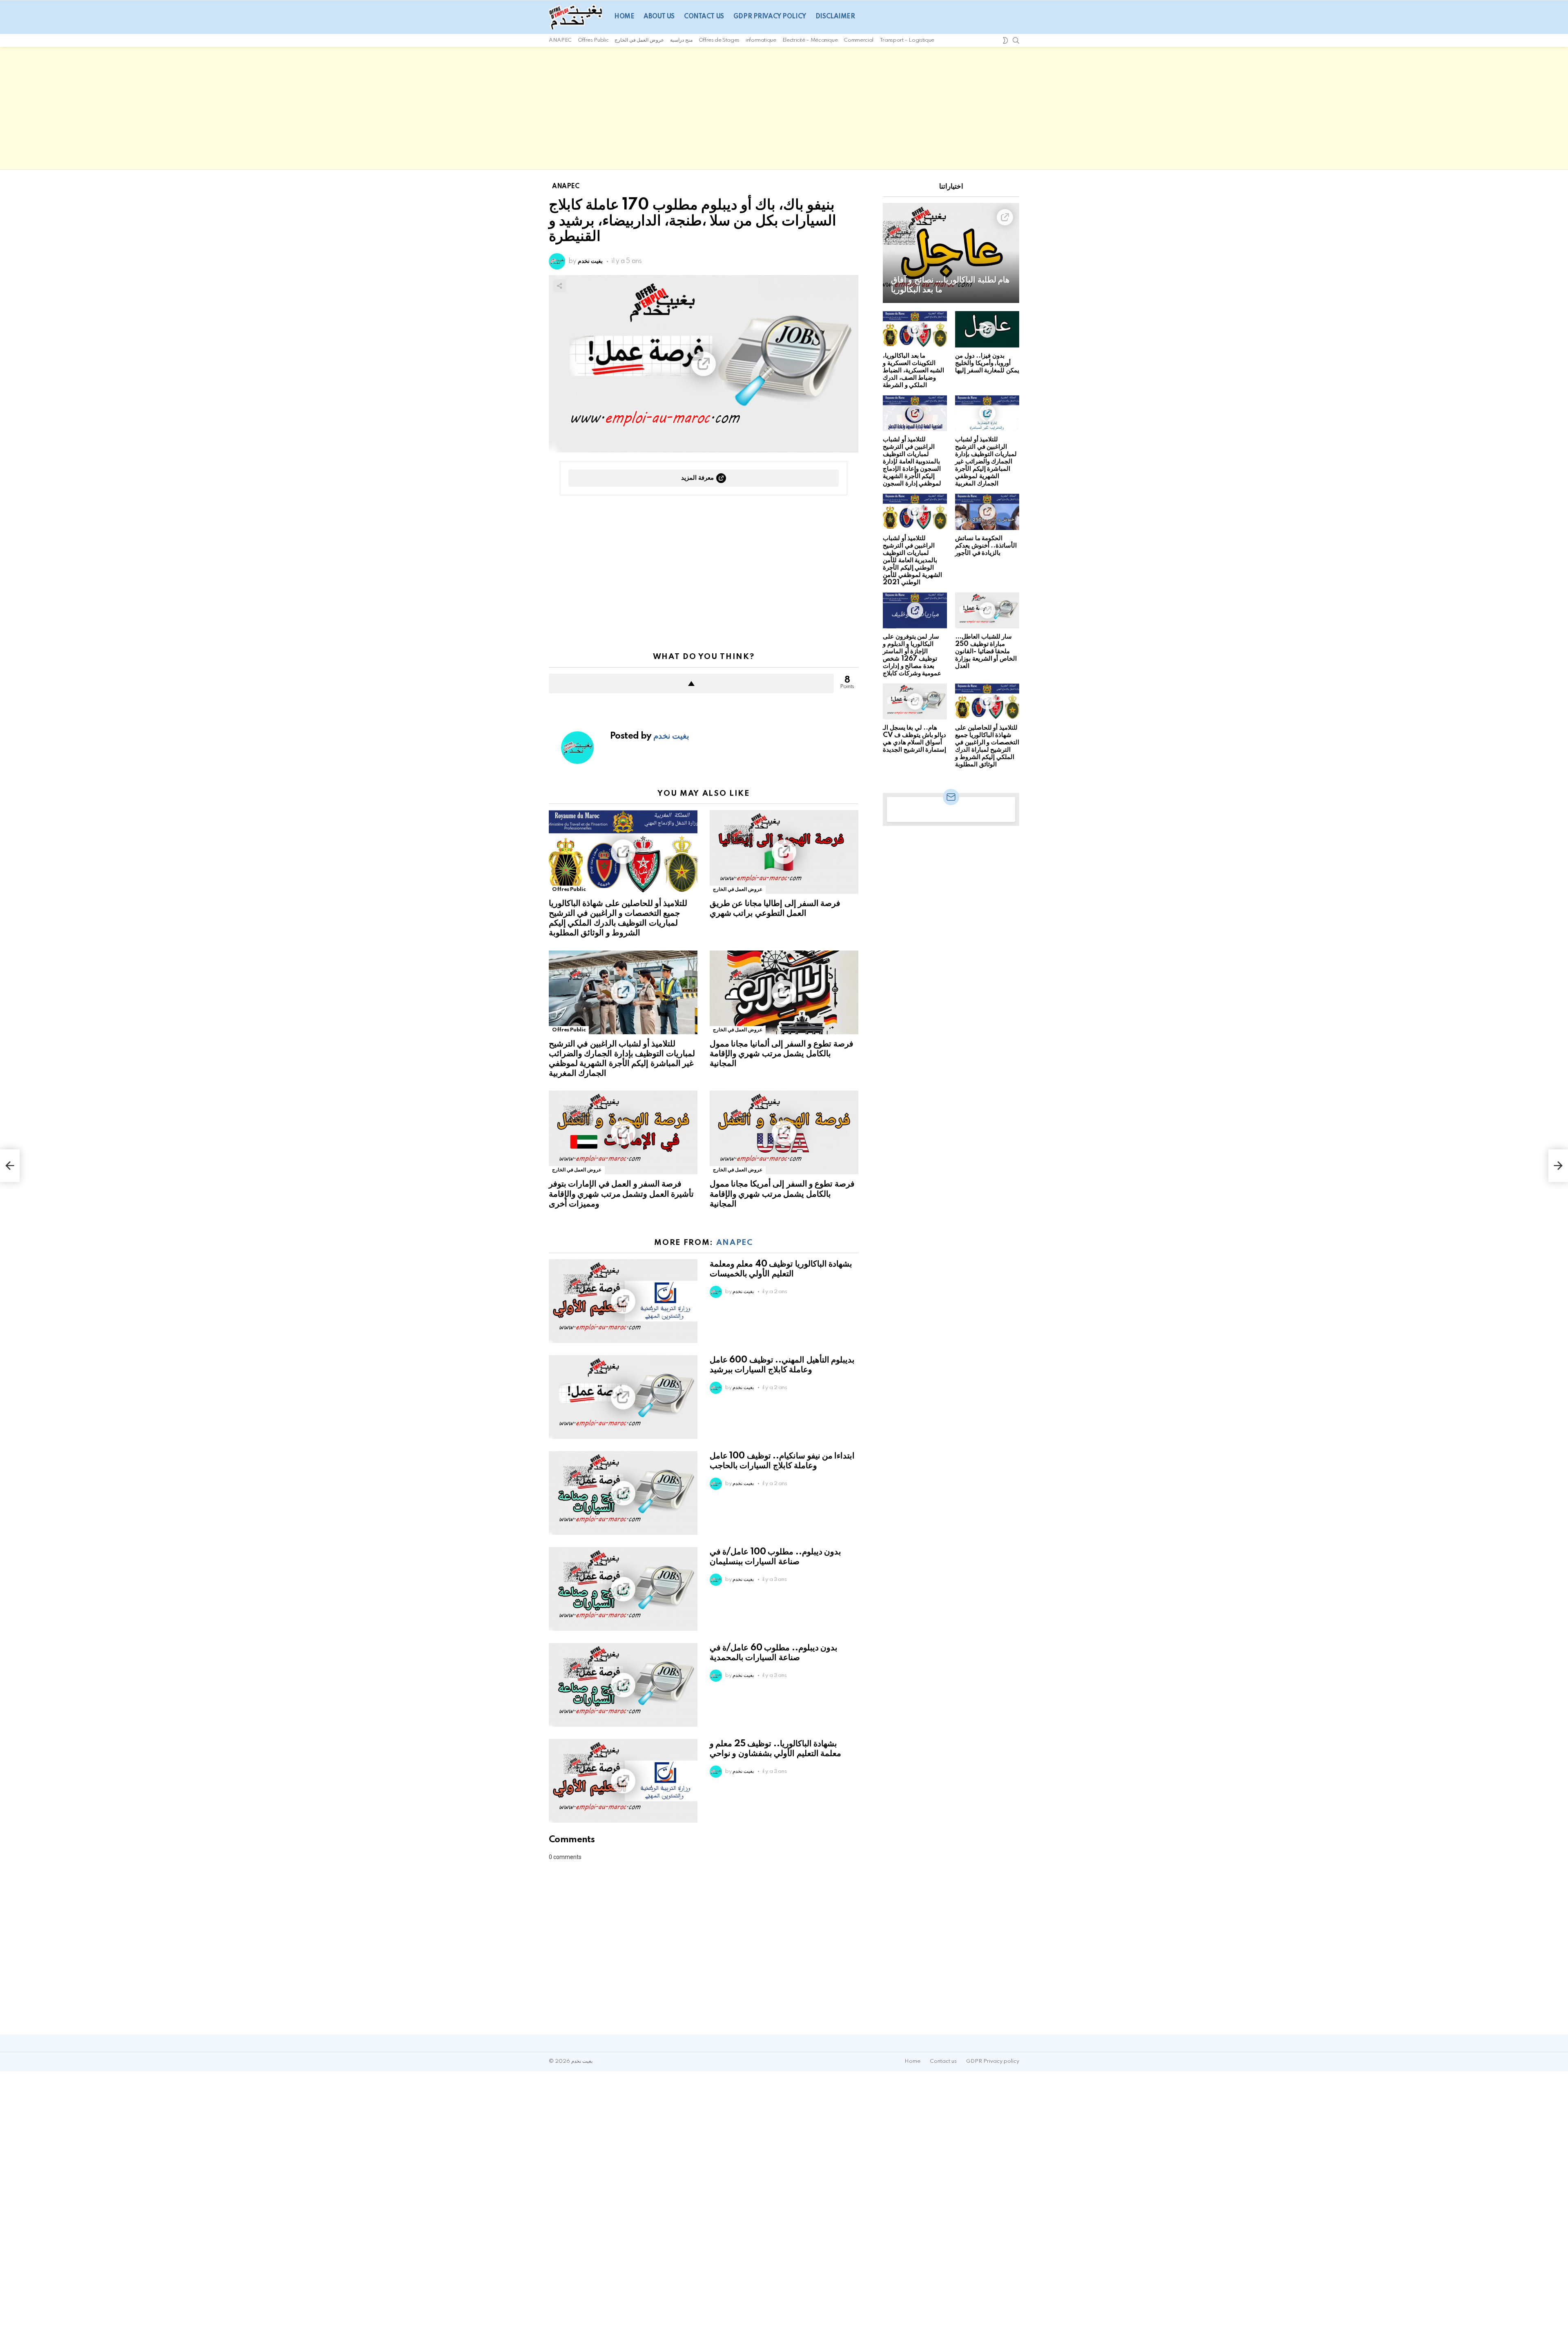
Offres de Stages (719, 40)
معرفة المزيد (697, 478)
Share (559, 286)
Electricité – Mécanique (810, 40)
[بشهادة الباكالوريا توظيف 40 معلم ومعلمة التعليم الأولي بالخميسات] (623, 1301)
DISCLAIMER (835, 17)
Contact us (704, 17)
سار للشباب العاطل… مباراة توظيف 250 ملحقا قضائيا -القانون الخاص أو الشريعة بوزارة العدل (986, 651)
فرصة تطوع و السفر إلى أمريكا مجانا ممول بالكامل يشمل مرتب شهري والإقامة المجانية (782, 1194)
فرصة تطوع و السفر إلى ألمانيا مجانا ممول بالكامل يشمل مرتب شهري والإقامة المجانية (782, 1054)
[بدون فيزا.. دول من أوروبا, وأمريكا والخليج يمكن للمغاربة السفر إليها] (987, 329)
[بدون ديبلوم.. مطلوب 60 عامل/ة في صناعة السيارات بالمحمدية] (623, 1685)
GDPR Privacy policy (770, 17)
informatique (761, 40)
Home (624, 17)
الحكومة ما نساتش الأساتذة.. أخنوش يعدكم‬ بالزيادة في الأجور (986, 546)
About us (659, 17)
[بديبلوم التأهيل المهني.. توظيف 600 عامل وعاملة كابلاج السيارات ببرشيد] (623, 1397)
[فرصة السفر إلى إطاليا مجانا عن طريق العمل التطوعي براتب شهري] (784, 852)
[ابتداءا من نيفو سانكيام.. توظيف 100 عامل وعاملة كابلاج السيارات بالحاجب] (623, 1493)
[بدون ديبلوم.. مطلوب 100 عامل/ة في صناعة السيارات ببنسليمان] (623, 1589)
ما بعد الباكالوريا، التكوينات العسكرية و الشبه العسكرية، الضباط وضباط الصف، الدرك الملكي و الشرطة (913, 371)
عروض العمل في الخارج (639, 40)
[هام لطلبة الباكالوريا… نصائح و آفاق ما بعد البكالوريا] (951, 253)
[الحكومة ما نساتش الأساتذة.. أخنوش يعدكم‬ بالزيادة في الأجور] (987, 512)
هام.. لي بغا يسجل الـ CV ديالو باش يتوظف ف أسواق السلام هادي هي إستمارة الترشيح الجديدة (914, 739)
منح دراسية (681, 40)
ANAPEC (560, 40)
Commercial (858, 40)
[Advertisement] (784, 108)
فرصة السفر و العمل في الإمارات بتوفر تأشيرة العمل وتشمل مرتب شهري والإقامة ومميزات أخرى (621, 1194)
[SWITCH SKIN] (1005, 40)
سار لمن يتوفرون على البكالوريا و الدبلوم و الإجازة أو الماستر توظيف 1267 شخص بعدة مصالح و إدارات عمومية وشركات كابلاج (912, 655)
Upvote (691, 683)
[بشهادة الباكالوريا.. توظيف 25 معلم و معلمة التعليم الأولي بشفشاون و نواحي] (623, 1781)
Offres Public (593, 40)
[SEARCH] (1016, 40)
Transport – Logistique (907, 40)
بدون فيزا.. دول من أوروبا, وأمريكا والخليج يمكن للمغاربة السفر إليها (987, 363)
